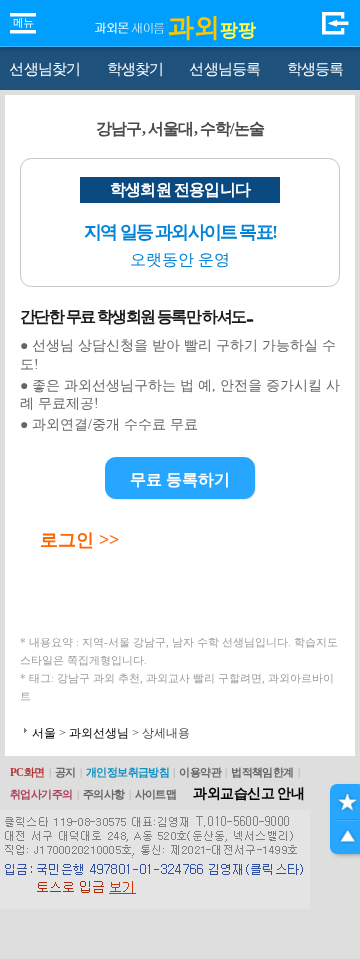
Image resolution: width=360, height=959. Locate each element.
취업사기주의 (41, 794)
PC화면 (27, 772)
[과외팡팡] (130, 10)
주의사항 (104, 794)
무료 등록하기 (180, 479)
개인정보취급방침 (128, 772)
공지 (65, 772)
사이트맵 (156, 794)
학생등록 (315, 69)
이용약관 (200, 772)
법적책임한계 (262, 772)
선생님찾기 (44, 69)
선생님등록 (224, 69)
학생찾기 (135, 69)
